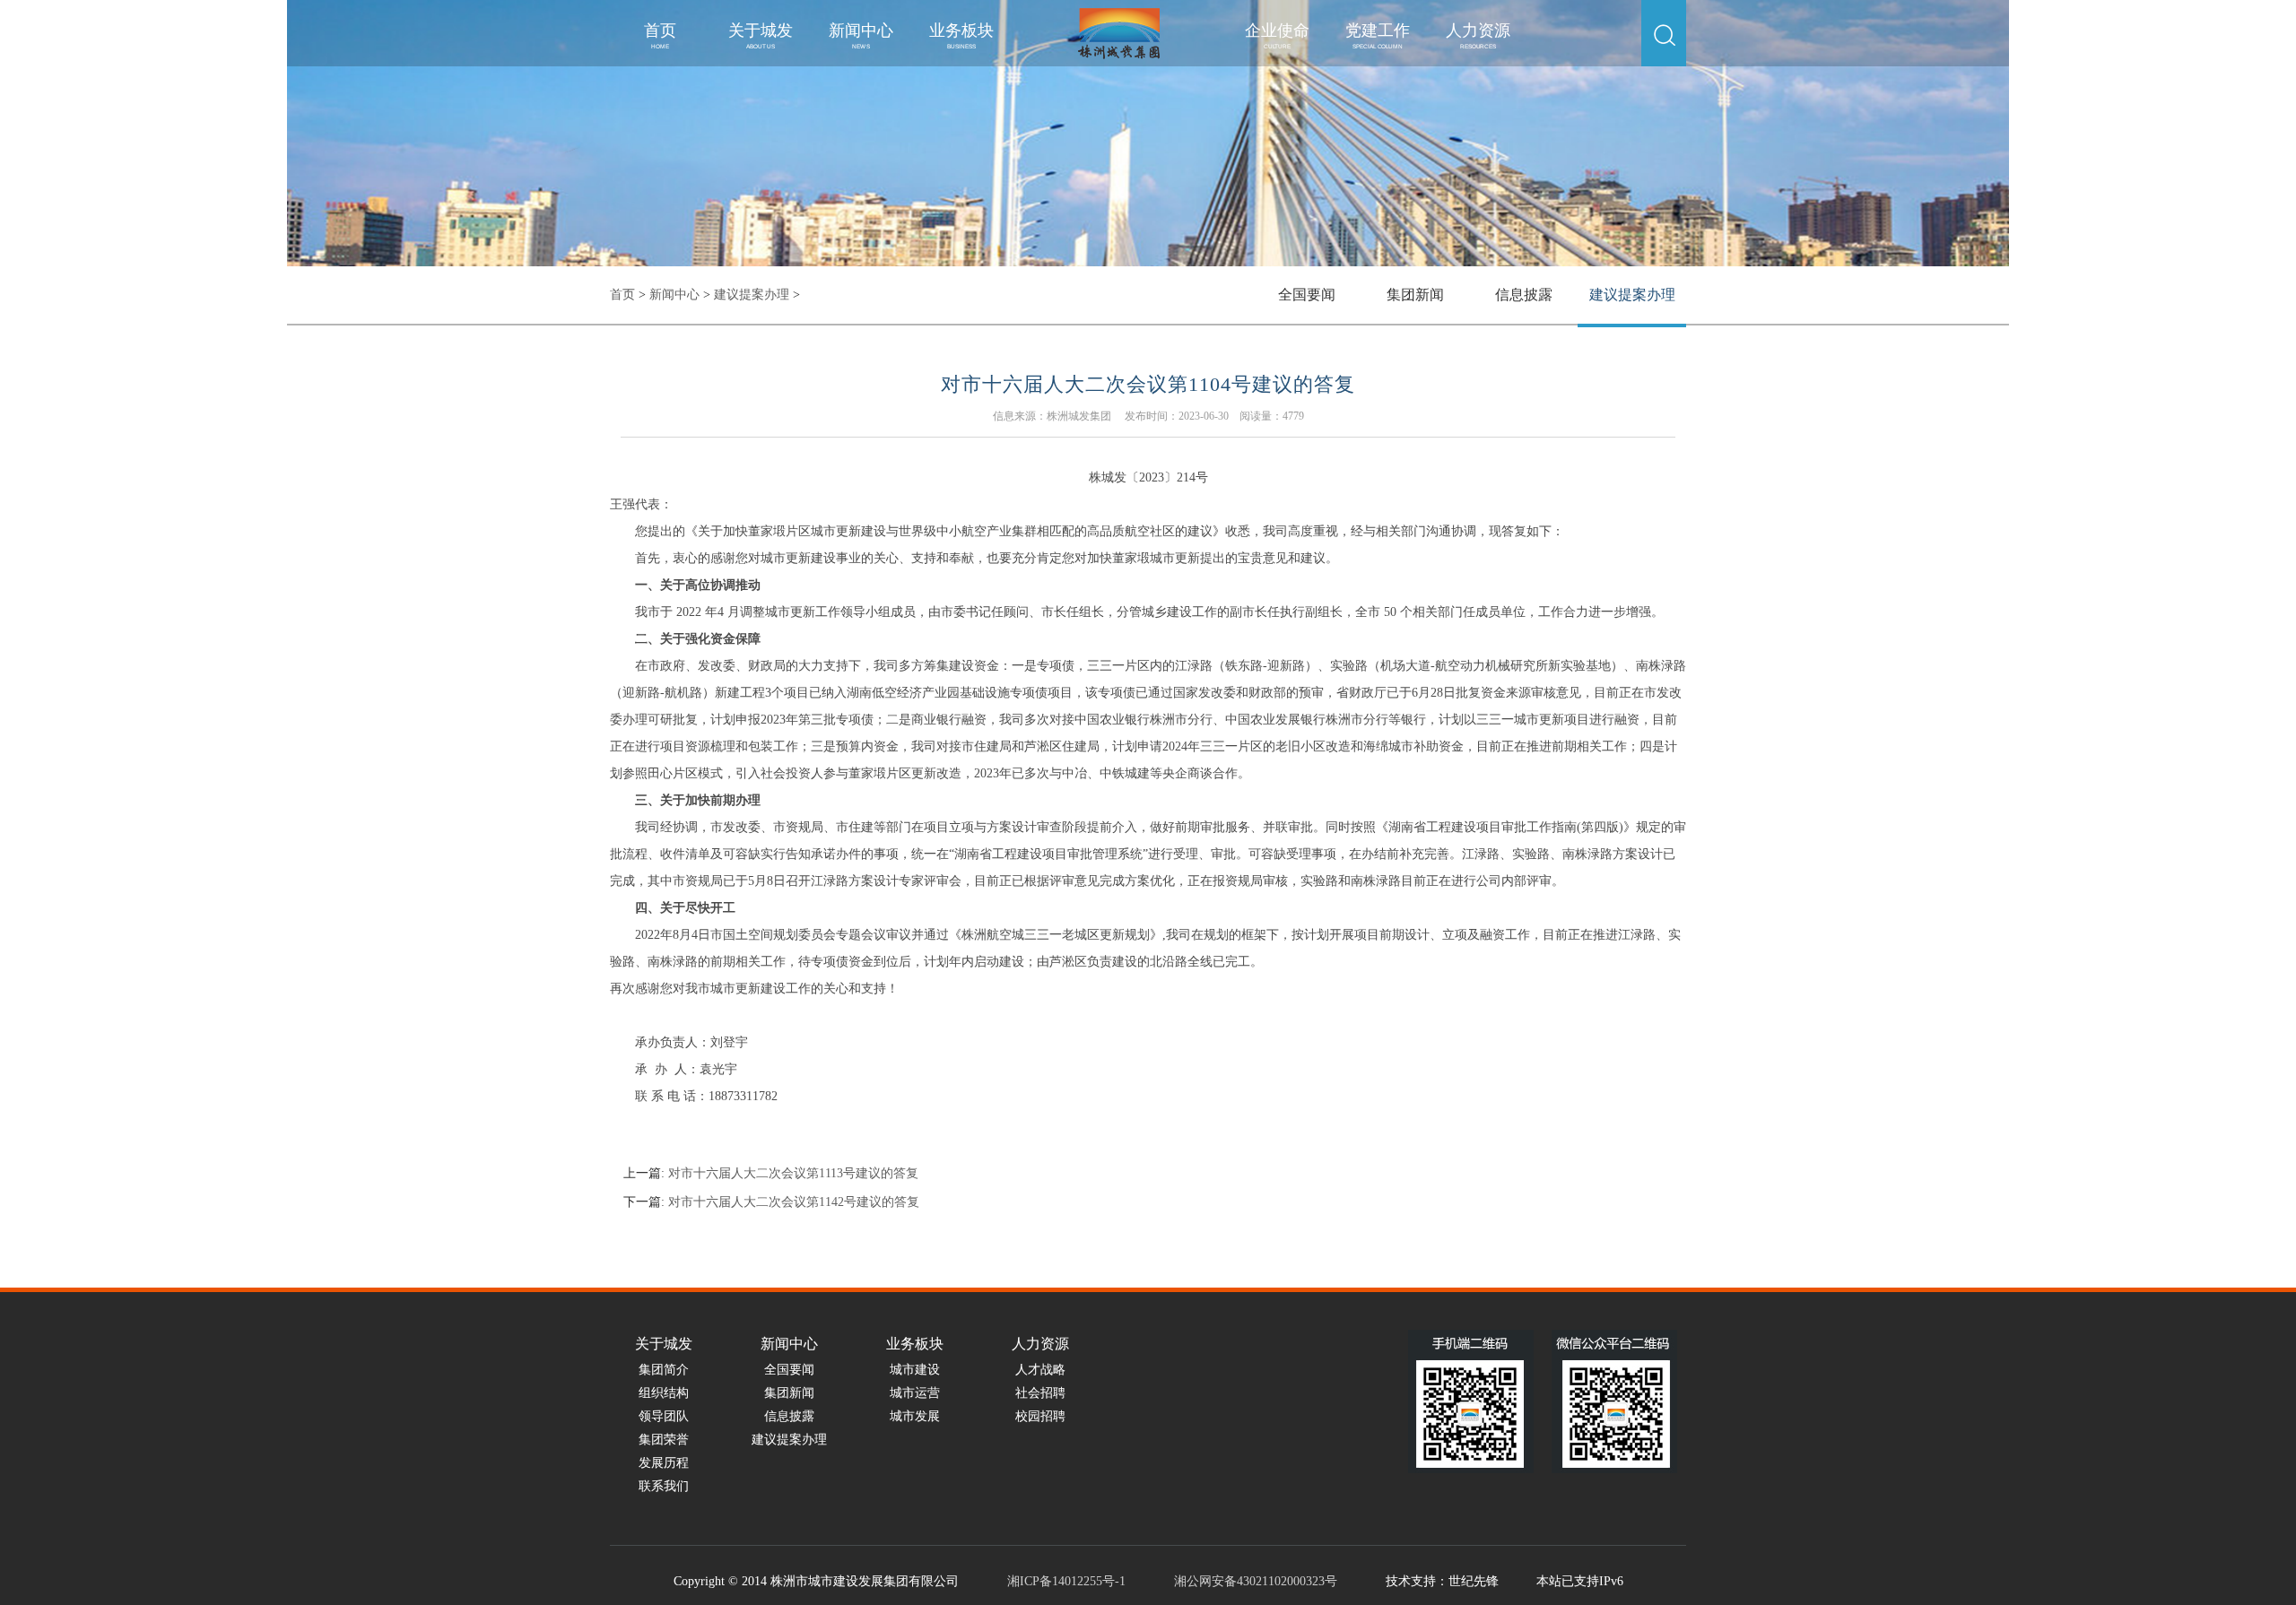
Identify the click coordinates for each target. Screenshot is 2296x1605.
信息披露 (1524, 295)
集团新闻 (1415, 295)
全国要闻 (1307, 295)
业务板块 (961, 35)
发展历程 (664, 1463)
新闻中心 (861, 35)
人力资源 (1478, 35)
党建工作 (1378, 35)
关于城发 (761, 35)
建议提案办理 (752, 295)
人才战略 (1040, 1370)
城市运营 (915, 1393)
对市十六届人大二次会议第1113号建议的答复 (793, 1173)
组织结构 (664, 1393)
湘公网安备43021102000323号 (1256, 1581)
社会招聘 (1040, 1393)
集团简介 (664, 1370)
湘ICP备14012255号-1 (1066, 1581)
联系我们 (664, 1486)
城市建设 (915, 1370)
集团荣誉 (664, 1440)
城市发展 (915, 1416)
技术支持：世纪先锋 (1442, 1581)
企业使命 (1277, 35)
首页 (660, 35)
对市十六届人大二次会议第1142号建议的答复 (794, 1202)
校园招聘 (1040, 1416)
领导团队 (664, 1416)
